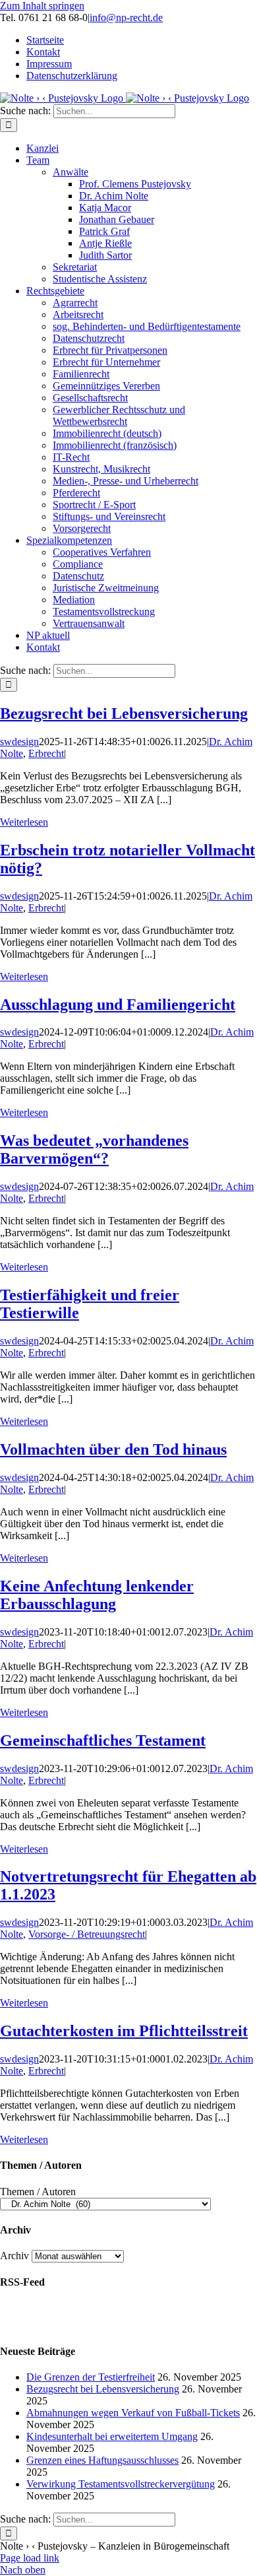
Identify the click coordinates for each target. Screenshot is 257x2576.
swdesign (19, 742)
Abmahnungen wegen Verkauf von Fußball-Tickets (133, 2413)
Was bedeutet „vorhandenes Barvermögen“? (94, 1149)
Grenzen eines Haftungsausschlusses (102, 2460)
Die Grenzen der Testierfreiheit (91, 2377)
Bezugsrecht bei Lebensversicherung (124, 713)
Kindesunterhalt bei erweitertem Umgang (112, 2436)
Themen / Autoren (38, 2192)
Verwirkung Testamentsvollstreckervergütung (121, 2484)
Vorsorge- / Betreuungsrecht (87, 1934)
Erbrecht (46, 753)
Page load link (30, 2558)
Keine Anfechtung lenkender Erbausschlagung (97, 1595)
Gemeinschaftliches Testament (103, 1740)
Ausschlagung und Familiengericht (118, 1005)
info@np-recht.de (126, 17)
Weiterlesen (24, 822)
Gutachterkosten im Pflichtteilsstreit (124, 2031)
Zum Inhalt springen (42, 6)
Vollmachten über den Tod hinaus (113, 1449)
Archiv (14, 2256)
